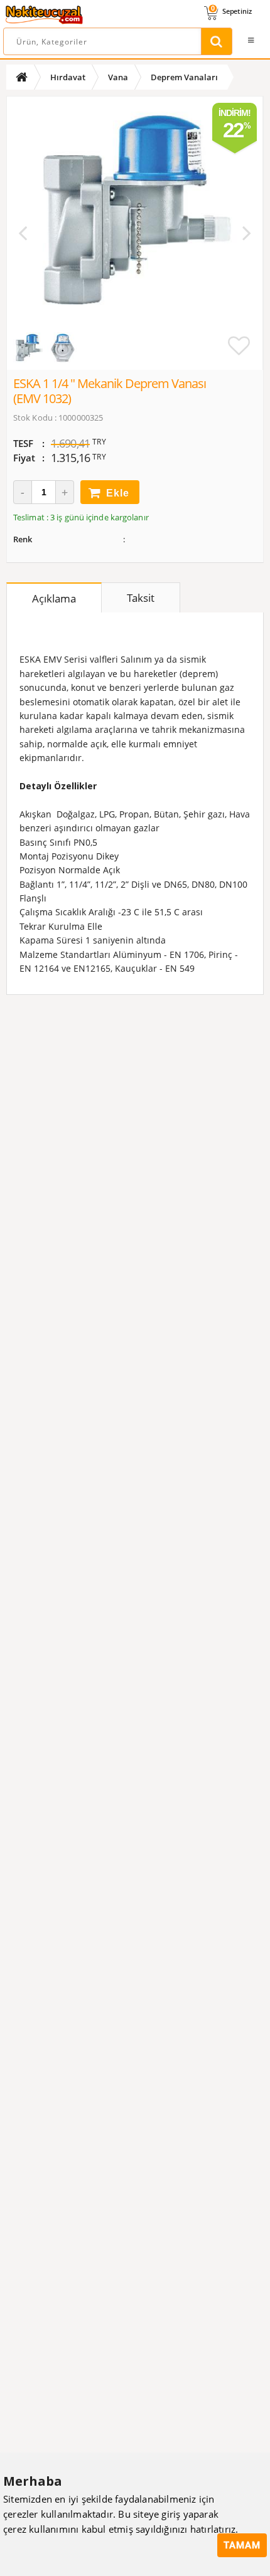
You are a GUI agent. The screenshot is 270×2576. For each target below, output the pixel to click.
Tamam (242, 2545)
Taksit (141, 598)
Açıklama (54, 598)
